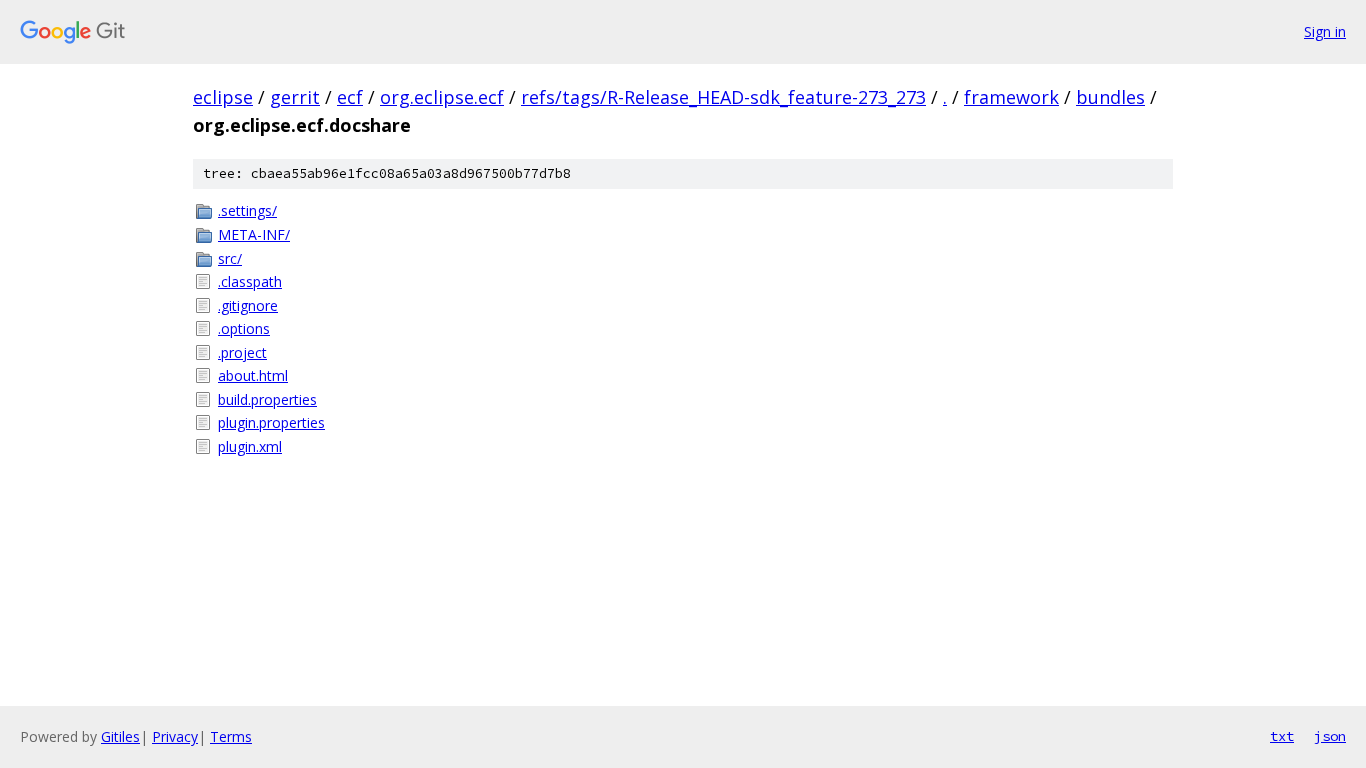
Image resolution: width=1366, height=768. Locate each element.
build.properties (267, 399)
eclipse (223, 97)
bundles (1110, 97)
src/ (230, 258)
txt (1282, 736)
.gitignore (248, 305)
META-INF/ (254, 234)
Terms (231, 736)
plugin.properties (271, 422)
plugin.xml (250, 446)
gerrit (295, 97)
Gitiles (120, 736)
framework (1011, 97)
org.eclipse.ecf (442, 97)
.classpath (250, 281)
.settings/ (247, 210)
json (1330, 736)
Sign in (1325, 31)
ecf (350, 97)
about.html (253, 375)
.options (244, 328)
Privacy (175, 736)
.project (242, 352)
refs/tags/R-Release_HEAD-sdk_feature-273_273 (723, 97)
